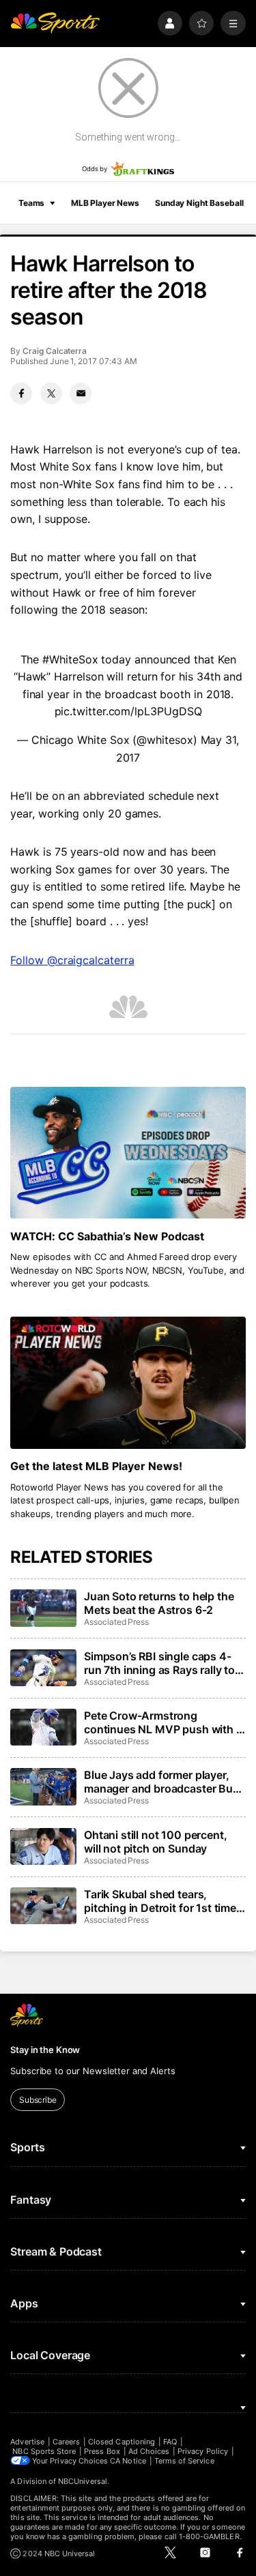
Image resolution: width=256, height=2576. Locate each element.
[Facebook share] (21, 393)
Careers (66, 2442)
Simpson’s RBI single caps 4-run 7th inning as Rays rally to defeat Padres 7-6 (159, 1663)
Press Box (102, 2451)
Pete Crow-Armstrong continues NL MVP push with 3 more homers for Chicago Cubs (165, 1722)
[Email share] (81, 393)
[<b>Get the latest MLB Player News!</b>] (128, 1383)
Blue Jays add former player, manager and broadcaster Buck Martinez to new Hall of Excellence (165, 1782)
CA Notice (128, 2461)
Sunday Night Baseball (199, 203)
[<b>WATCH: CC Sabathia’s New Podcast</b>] (128, 1153)
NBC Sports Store (44, 2451)
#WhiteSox (70, 659)
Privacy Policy (203, 2451)
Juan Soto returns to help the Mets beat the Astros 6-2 (159, 1603)
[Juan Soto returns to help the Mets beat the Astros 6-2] (43, 1608)
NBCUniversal (83, 2481)
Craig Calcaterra (55, 351)
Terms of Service (184, 2461)
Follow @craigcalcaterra (72, 960)
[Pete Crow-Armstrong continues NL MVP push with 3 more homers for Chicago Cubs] (43, 1727)
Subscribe (38, 2100)
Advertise (27, 2442)
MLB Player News (105, 203)
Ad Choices (149, 2451)
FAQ (170, 2442)
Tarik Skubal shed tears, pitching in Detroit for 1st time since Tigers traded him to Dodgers (160, 1901)
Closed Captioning (122, 2442)
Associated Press (116, 1622)
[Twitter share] (51, 393)
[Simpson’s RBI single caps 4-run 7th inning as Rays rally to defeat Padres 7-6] (43, 1668)
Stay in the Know (45, 2050)
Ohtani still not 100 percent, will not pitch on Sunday (155, 1842)
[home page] (55, 24)
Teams (31, 203)
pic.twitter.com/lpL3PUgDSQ (128, 711)
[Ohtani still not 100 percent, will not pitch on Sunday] (43, 1846)
